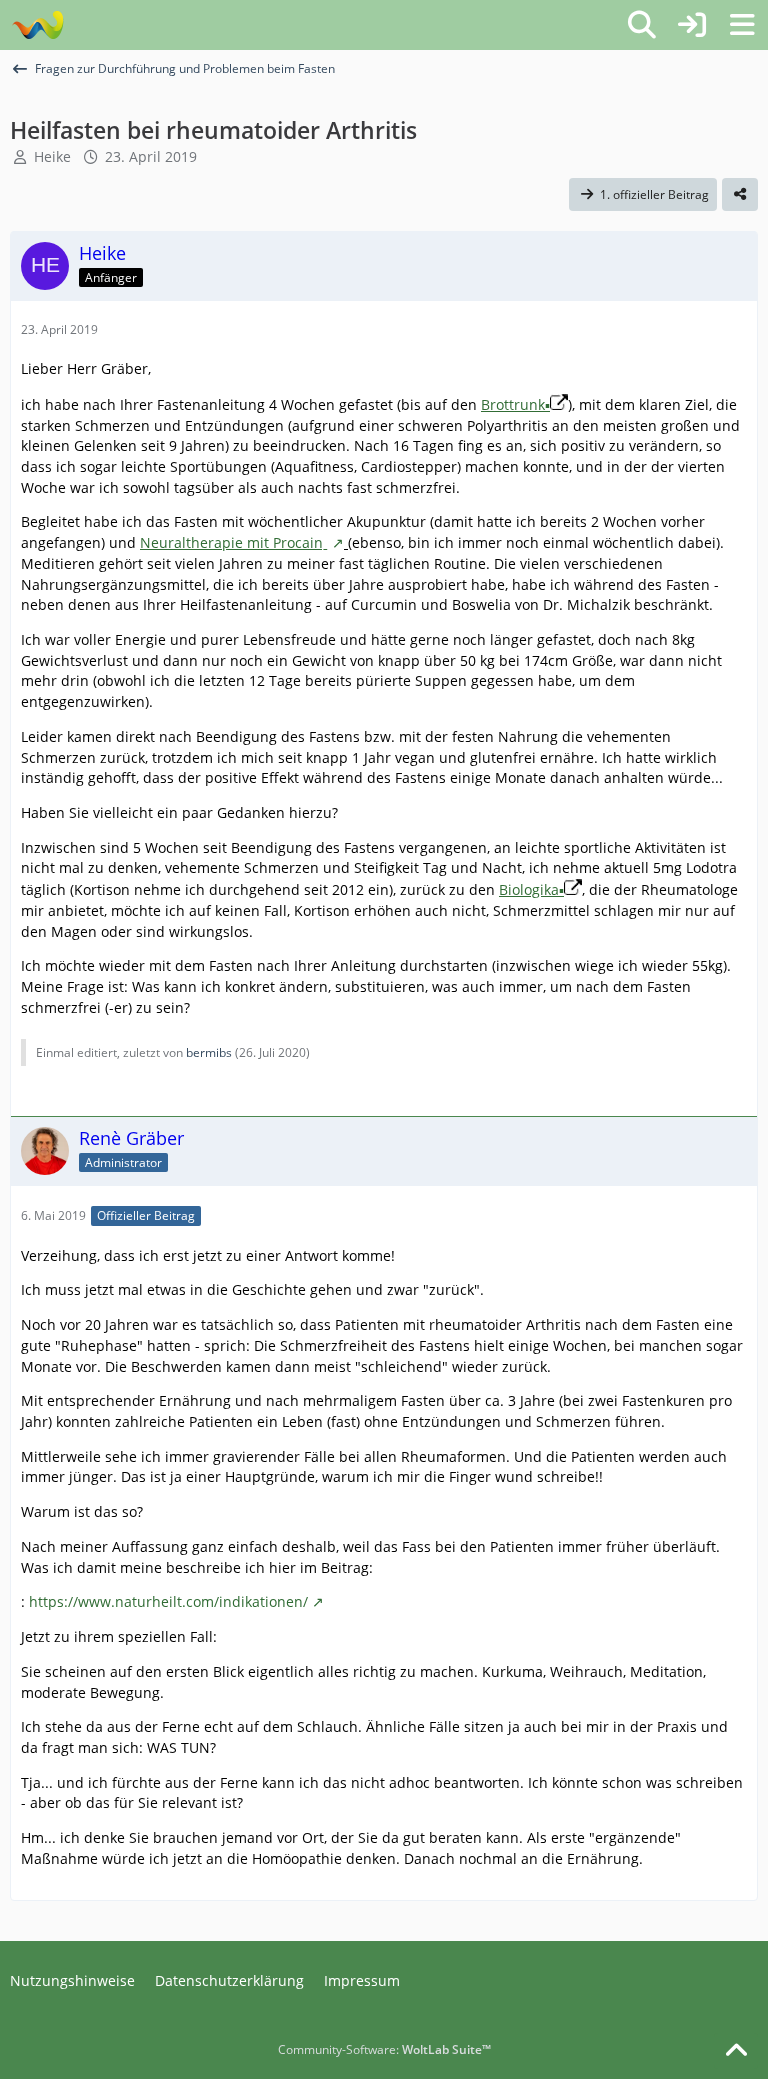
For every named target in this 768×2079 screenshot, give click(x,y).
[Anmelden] (692, 25)
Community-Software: (384, 2049)
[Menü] (742, 25)
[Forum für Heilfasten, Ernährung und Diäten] (37, 25)
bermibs (209, 1052)
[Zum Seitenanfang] (736, 2051)
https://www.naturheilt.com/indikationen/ (168, 1601)
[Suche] (642, 25)
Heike (52, 156)
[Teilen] (740, 195)
